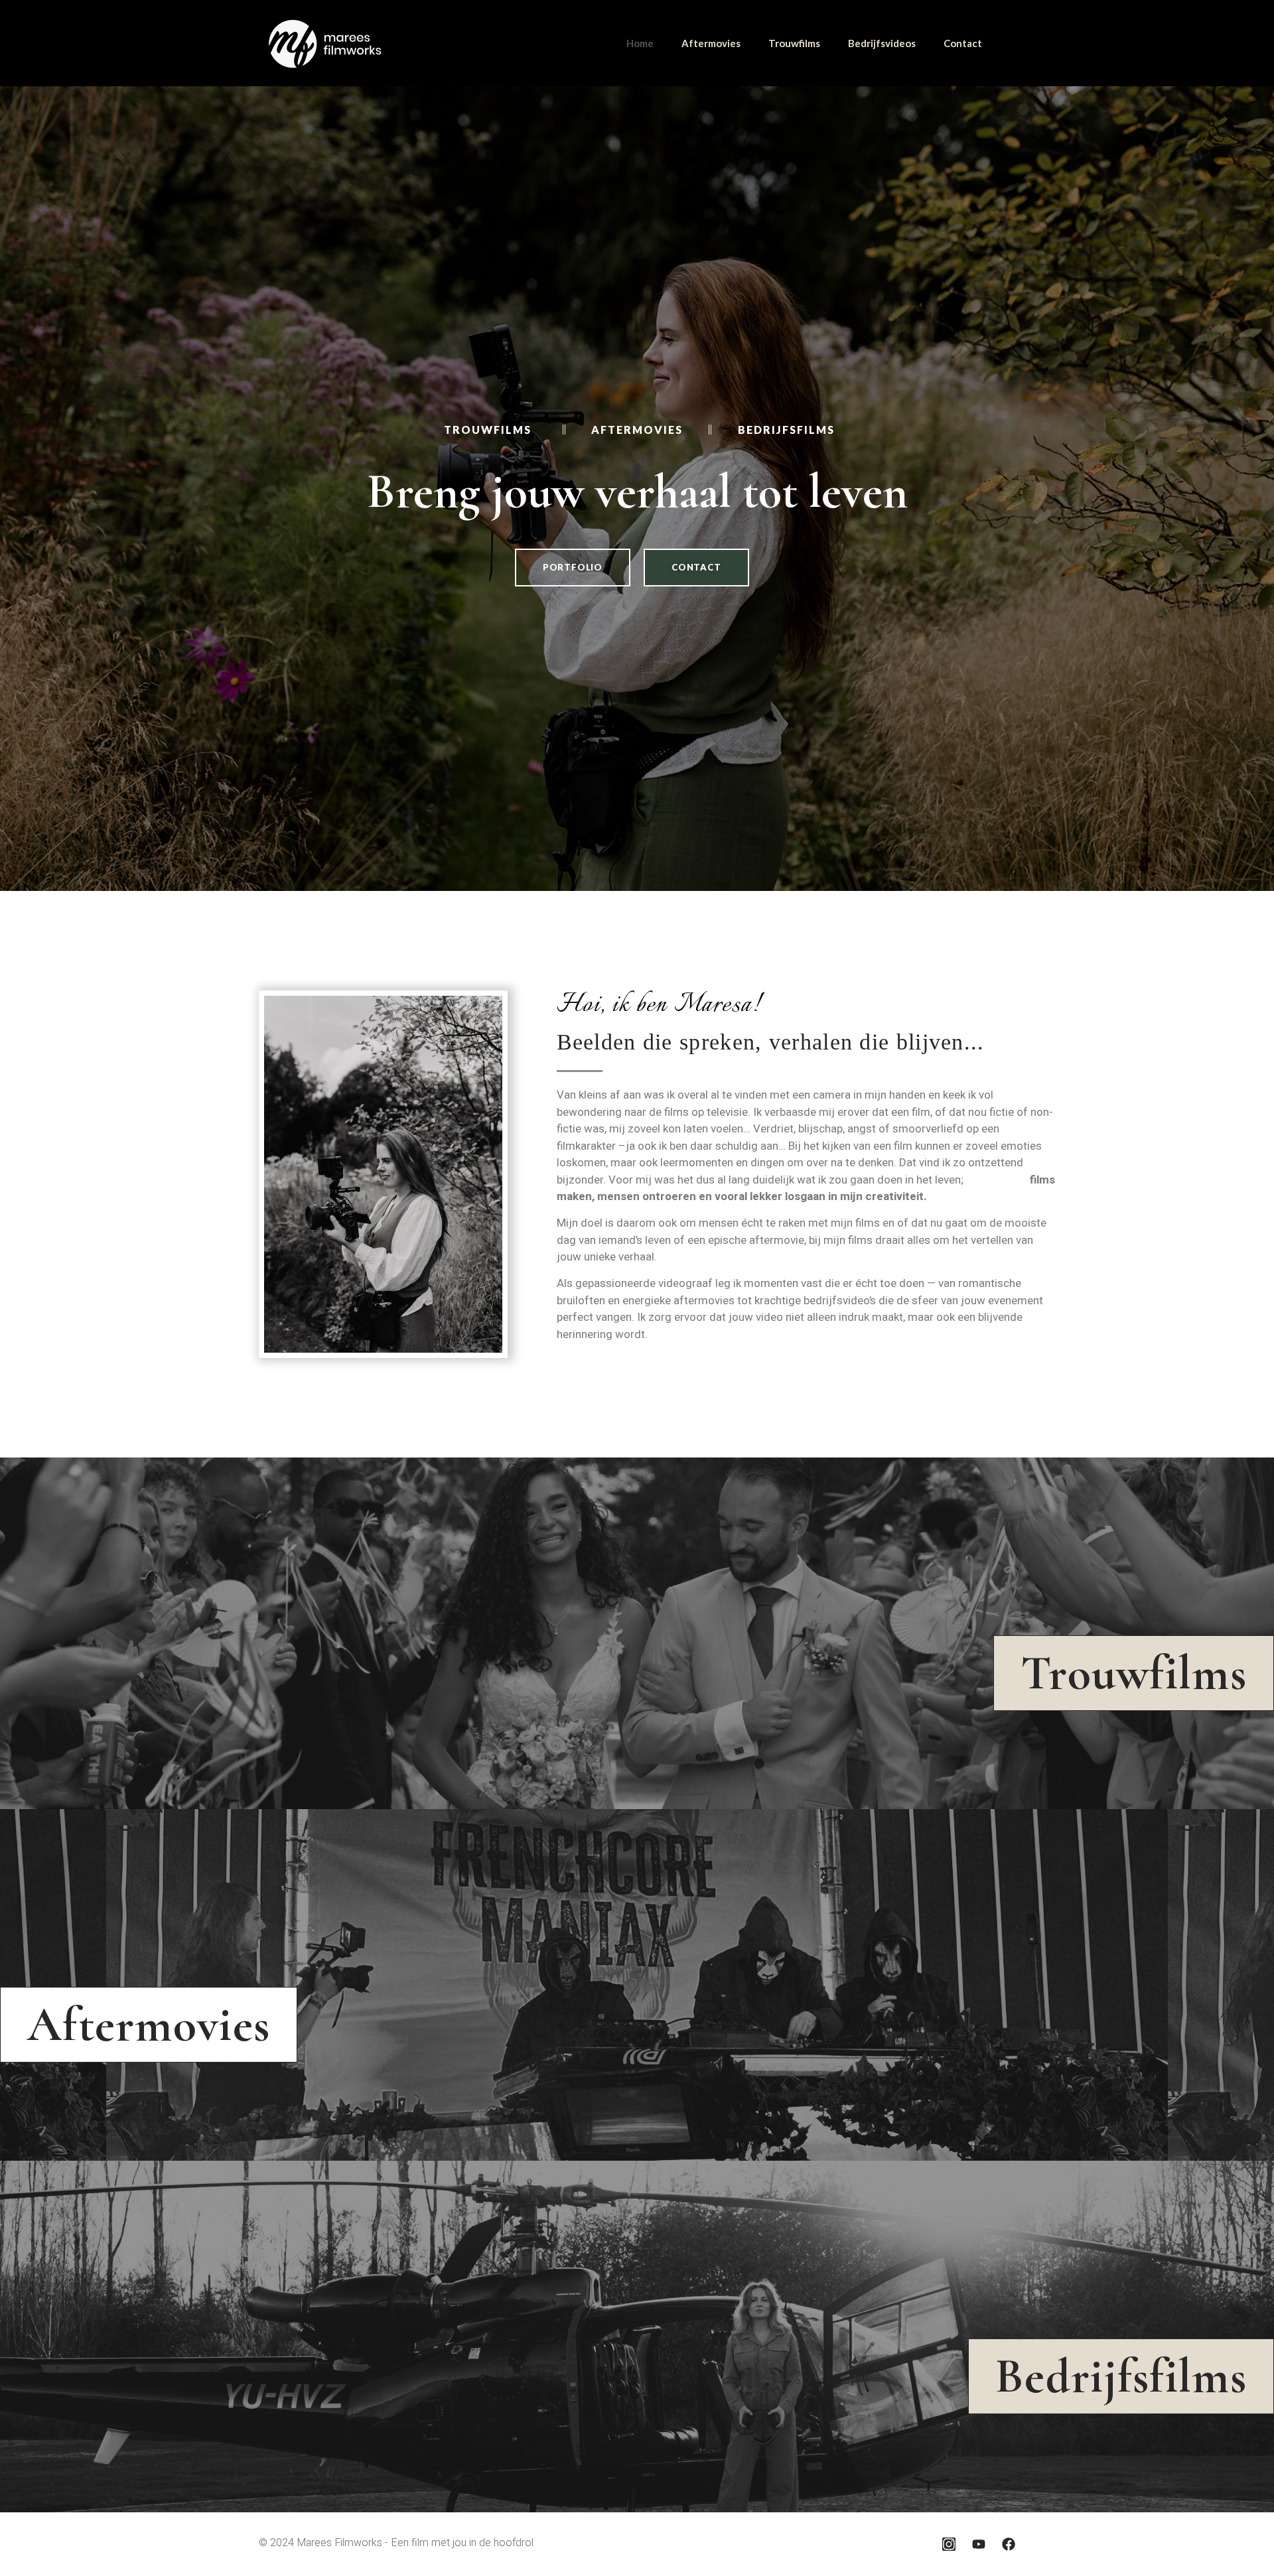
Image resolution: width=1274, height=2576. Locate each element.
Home (640, 43)
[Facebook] (1009, 2544)
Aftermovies (711, 43)
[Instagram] (949, 2544)
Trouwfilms (794, 43)
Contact (963, 43)
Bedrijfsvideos (882, 43)
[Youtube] (979, 2544)
